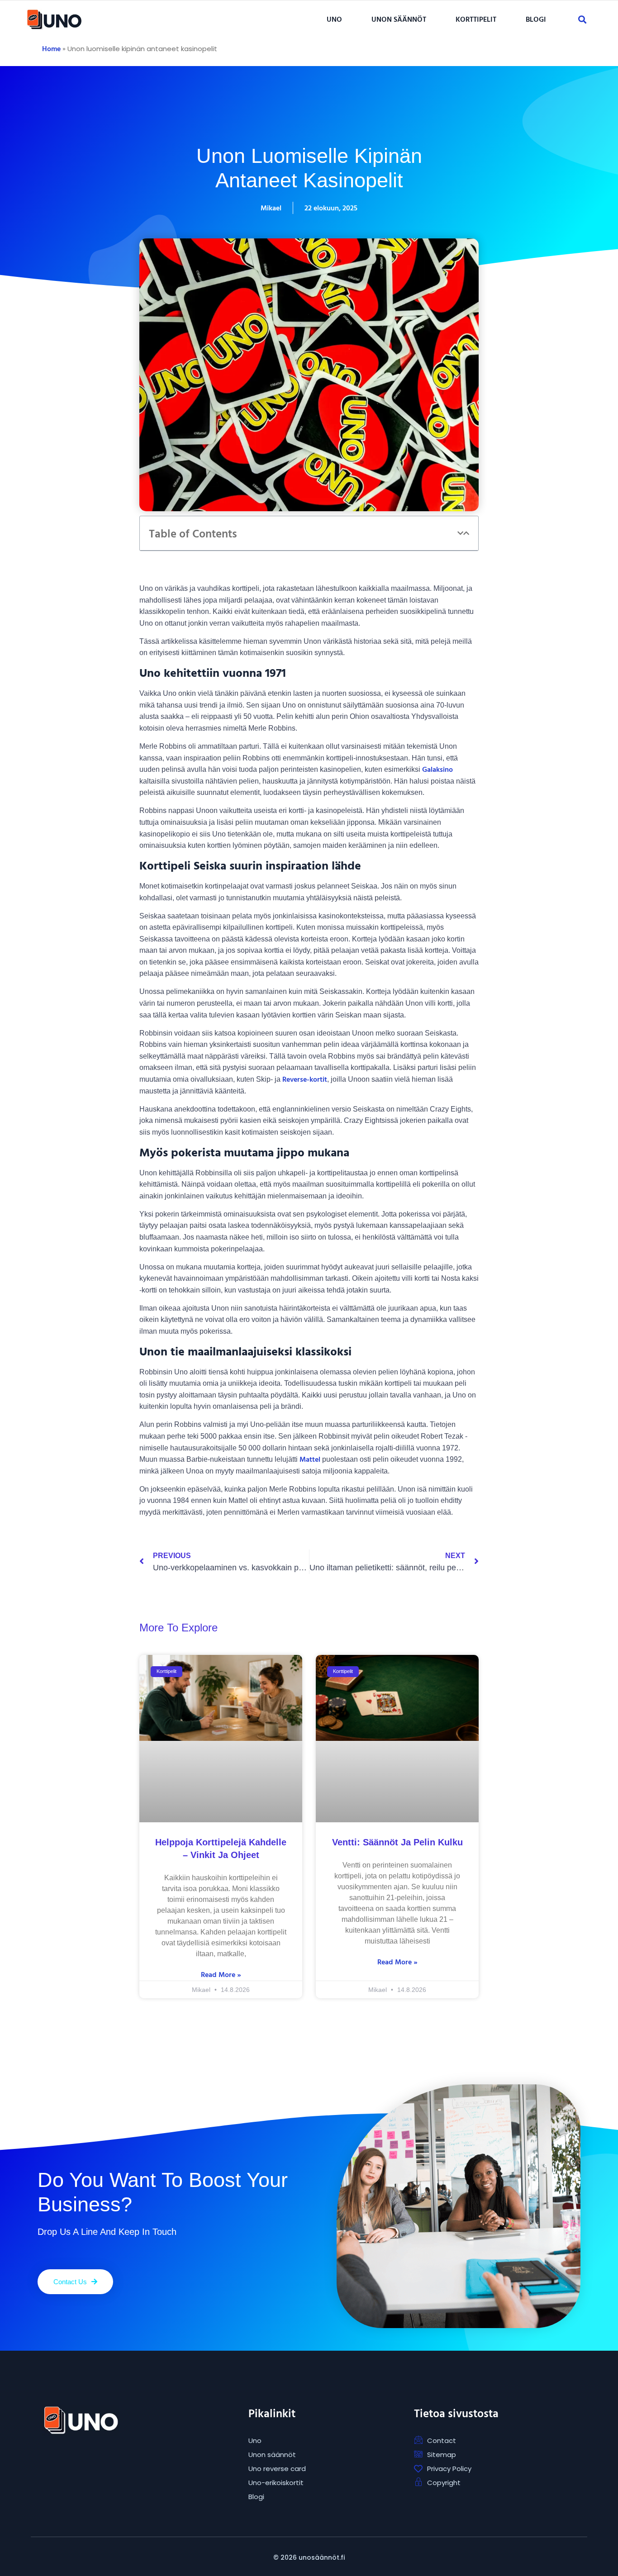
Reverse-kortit (305, 1079)
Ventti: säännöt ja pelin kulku (397, 1842)
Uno (334, 19)
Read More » (221, 1974)
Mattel (310, 1459)
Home (51, 48)
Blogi (536, 19)
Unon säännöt (399, 19)
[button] (337, 19)
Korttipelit (476, 19)
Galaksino (437, 769)
